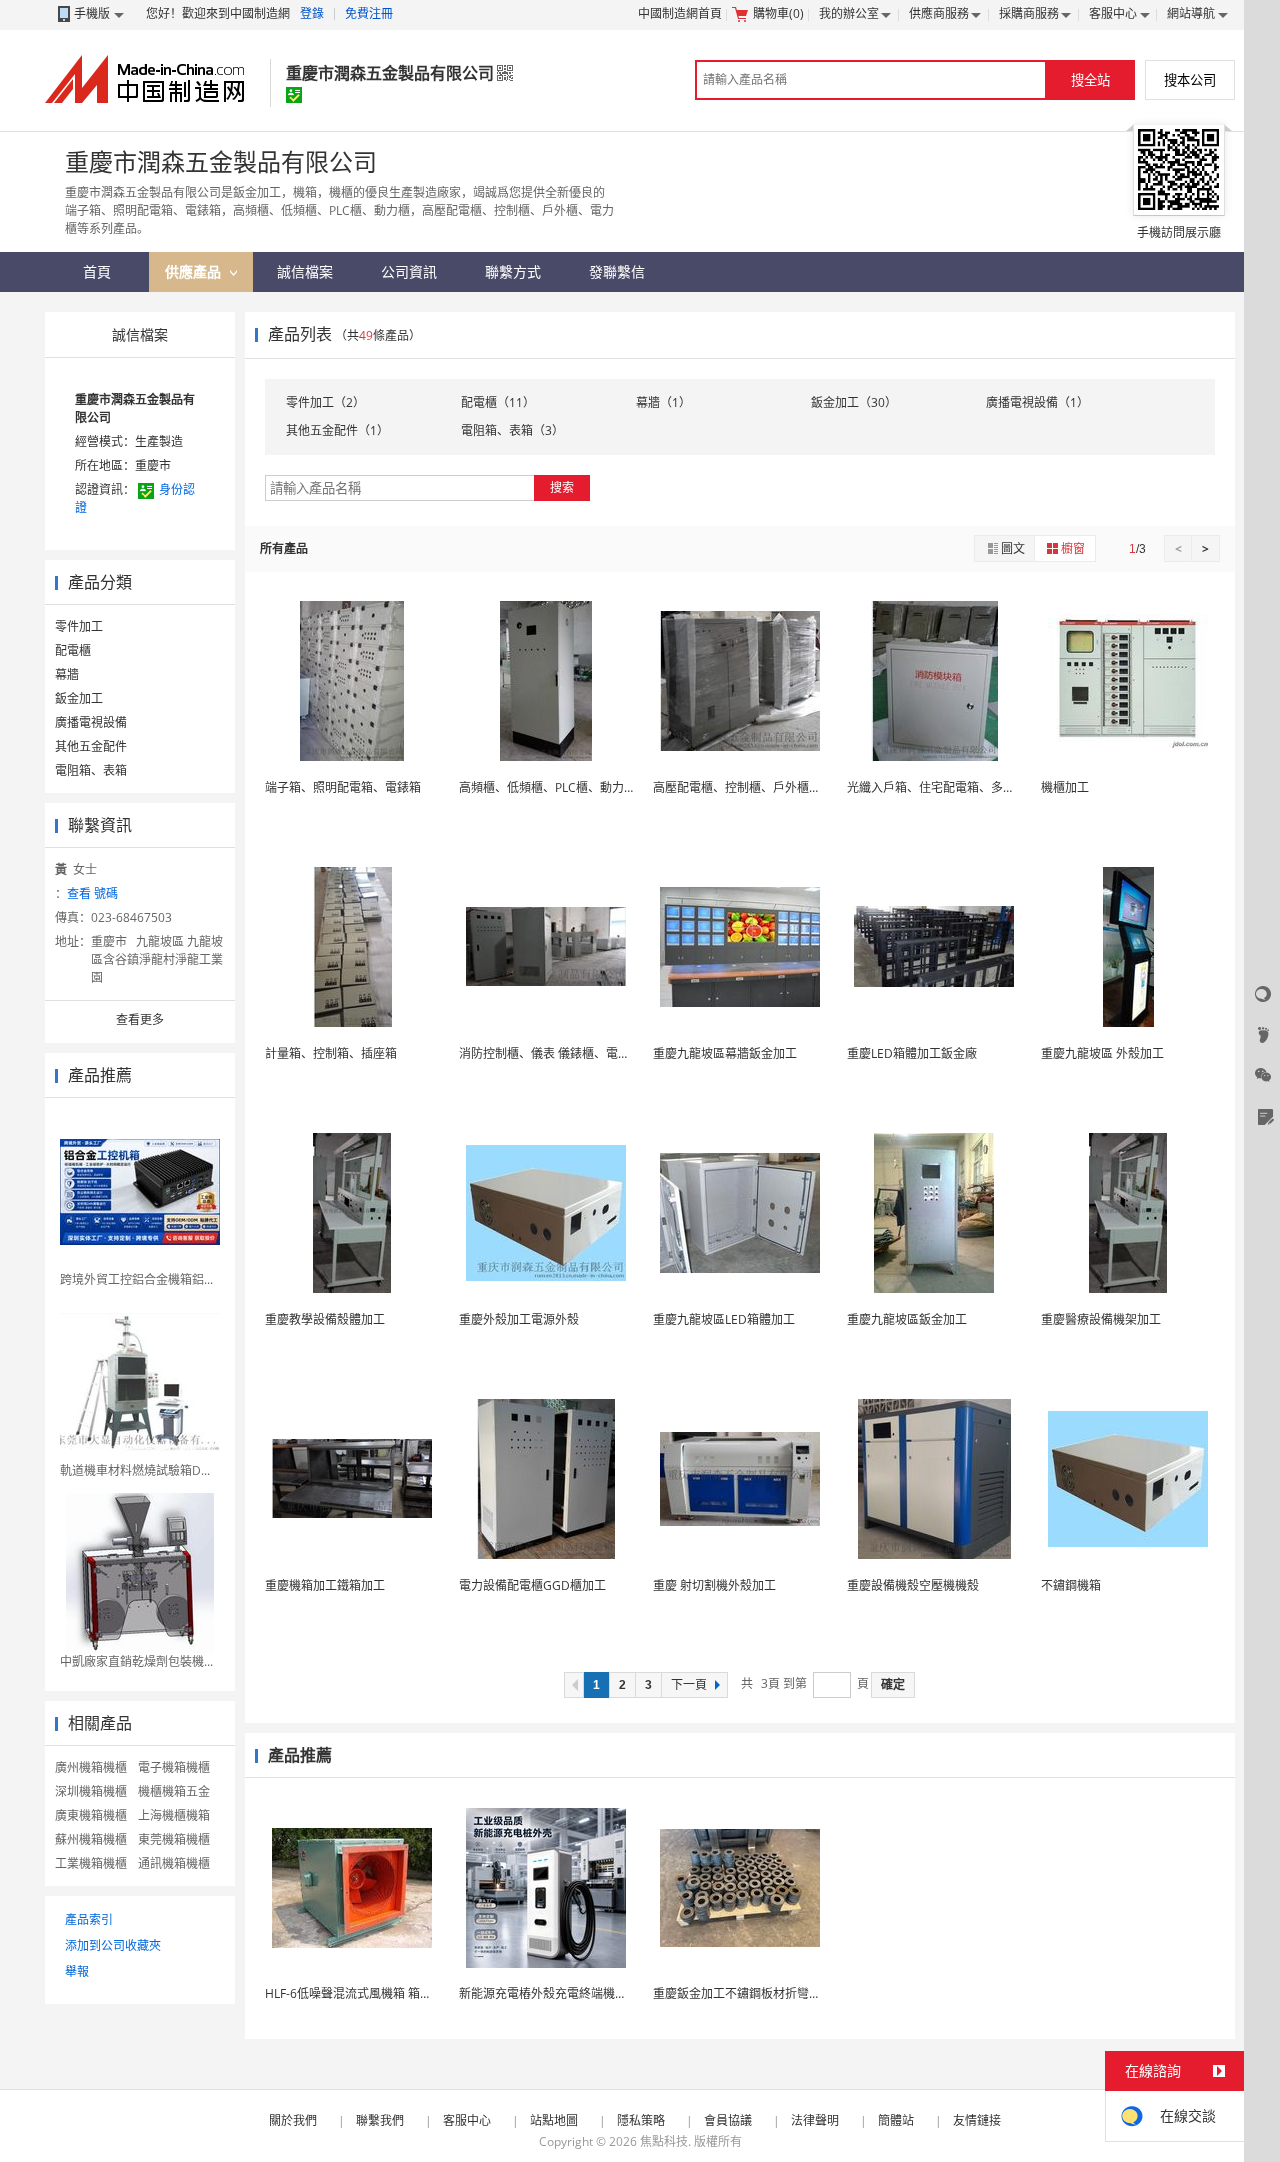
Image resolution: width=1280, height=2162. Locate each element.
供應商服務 (939, 13)
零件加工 (79, 626)
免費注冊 (369, 13)
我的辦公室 (849, 13)
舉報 (77, 1971)
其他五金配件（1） (337, 430)
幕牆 (67, 674)
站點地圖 (554, 2120)
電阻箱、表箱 (91, 770)
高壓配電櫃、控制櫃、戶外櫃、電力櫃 (755, 787)
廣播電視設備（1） (1037, 402)
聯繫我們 (380, 2120)
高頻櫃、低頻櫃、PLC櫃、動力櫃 (547, 787)
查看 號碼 (92, 893)
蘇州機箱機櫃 (91, 1839)
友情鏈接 (977, 2120)
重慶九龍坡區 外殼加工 (1102, 1053)
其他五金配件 (91, 746)
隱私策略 (641, 2120)
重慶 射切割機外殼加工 (714, 1585)
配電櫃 (73, 650)
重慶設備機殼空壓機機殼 (913, 1585)
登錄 (312, 13)
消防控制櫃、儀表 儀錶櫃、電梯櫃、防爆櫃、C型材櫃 (602, 1053)
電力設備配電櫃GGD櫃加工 (532, 1585)
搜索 (562, 487)
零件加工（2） (325, 402)
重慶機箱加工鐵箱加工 (325, 1585)
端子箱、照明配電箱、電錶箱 (343, 787)
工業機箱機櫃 (91, 1863)
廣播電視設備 (91, 722)
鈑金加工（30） (854, 402)
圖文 (1013, 548)
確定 (893, 1685)
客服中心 (1113, 13)
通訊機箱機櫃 (174, 1863)
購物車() (778, 13)
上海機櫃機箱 (174, 1815)
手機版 (92, 13)
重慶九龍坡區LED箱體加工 (724, 1319)
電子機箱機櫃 (174, 1767)
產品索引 (89, 1919)
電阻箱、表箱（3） (512, 430)
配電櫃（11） (498, 402)
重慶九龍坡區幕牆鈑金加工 (725, 1053)
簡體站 (896, 2120)
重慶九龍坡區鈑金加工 (907, 1319)
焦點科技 (664, 2141)
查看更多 (140, 1019)
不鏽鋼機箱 (1071, 1585)
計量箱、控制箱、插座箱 (331, 1053)
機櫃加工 (1065, 787)
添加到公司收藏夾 (113, 1945)
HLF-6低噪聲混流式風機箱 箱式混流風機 (372, 1993)
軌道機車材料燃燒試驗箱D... (135, 1470)
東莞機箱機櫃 (174, 1839)
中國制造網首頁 (680, 13)
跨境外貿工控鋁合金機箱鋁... (136, 1279)
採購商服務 (1029, 13)
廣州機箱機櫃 (91, 1767)
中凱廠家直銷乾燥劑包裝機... (136, 1661)
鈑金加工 (79, 698)
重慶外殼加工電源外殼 (519, 1319)
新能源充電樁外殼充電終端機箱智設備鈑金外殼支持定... (607, 1993)
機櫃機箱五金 (174, 1791)
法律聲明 (815, 2120)
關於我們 (293, 2120)
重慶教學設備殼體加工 (325, 1319)
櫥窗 (1073, 548)
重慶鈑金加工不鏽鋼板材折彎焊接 (743, 1993)
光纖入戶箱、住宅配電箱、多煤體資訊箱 (955, 787)
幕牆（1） (663, 402)
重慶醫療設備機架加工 (1101, 1319)
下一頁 (689, 1685)
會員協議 (728, 2120)
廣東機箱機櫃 (91, 1815)
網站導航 (1191, 13)
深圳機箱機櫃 (91, 1791)
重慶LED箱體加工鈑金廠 (912, 1053)
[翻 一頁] (574, 1685)
